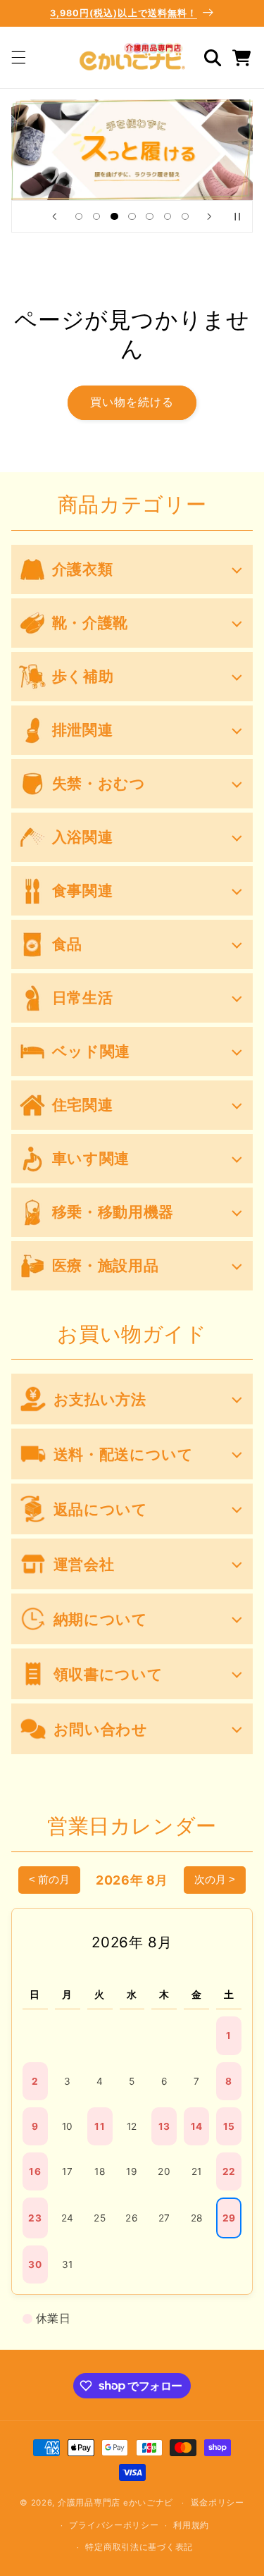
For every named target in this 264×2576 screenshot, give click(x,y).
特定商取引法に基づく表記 (139, 2547)
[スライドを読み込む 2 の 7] (97, 216)
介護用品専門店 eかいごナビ (115, 2503)
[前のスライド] (54, 216)
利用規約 (191, 2525)
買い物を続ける (132, 402)
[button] (18, 58)
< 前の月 (49, 1879)
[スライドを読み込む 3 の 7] (114, 216)
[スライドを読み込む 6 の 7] (167, 216)
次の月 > (215, 1879)
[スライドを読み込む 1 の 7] (78, 216)
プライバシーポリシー (114, 2525)
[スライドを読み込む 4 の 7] (132, 216)
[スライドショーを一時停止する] (237, 216)
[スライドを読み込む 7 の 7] (185, 216)
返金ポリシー (218, 2503)
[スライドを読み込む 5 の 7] (150, 216)
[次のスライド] (210, 216)
